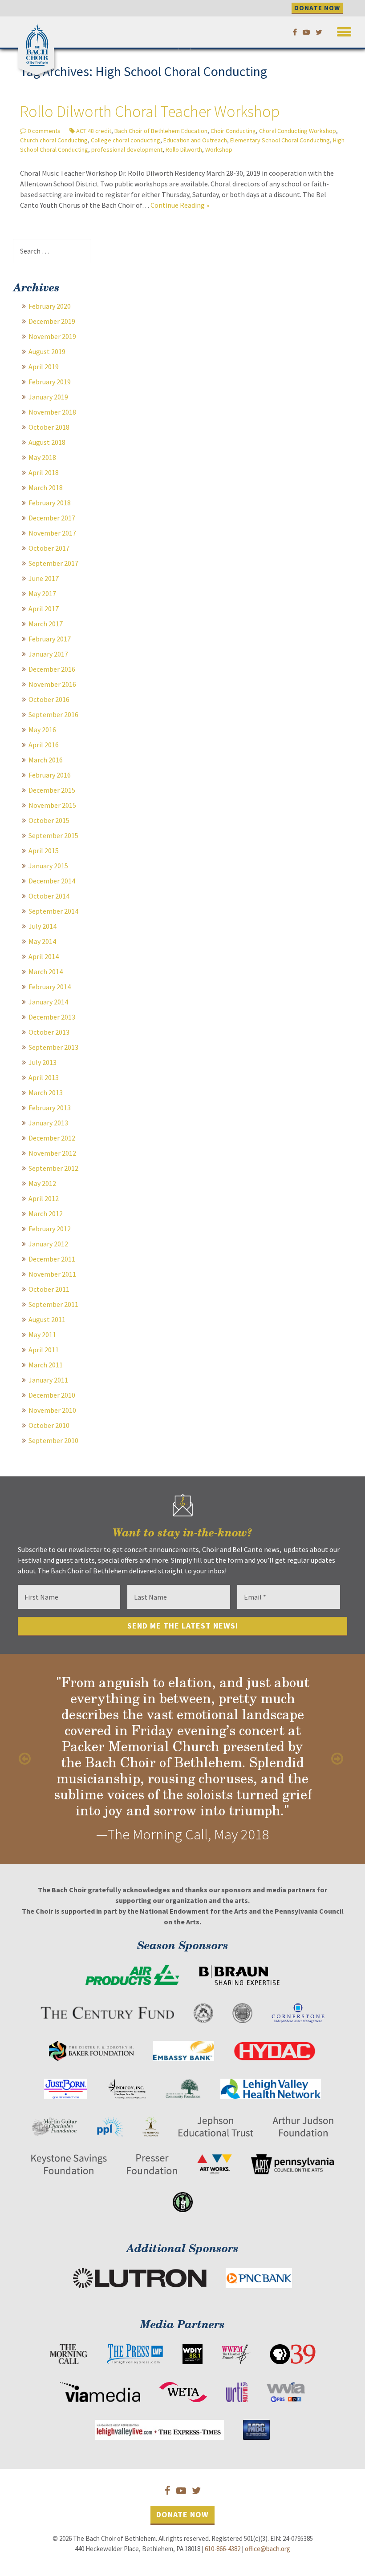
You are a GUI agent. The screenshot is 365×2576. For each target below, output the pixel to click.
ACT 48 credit (94, 131)
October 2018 (49, 427)
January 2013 (48, 1123)
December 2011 (52, 1259)
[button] (344, 30)
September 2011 (53, 1304)
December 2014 (52, 881)
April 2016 (44, 745)
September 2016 (53, 714)
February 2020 (50, 306)
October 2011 (49, 1289)
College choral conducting (126, 140)
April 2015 (44, 851)
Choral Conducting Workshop (298, 131)
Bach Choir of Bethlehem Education (161, 131)
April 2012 (44, 1198)
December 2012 (52, 1138)
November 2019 (52, 336)
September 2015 (53, 835)
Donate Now (182, 2514)
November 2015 (52, 805)
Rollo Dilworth (184, 149)
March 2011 (46, 1365)
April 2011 (44, 1350)
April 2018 (44, 472)
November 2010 (52, 1410)
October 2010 (49, 1425)
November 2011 (52, 1274)
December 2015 (52, 790)
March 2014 (46, 972)
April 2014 (44, 956)
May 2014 (42, 941)
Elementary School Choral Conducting (280, 140)
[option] (182, 1759)
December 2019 (52, 321)
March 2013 (46, 1092)
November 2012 (52, 1153)
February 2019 (50, 382)
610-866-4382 (223, 2549)
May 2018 (42, 457)
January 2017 (48, 654)
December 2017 (52, 518)
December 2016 (52, 669)
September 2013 (53, 1047)
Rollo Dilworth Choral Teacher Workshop (150, 111)
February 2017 (50, 639)
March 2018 (46, 488)
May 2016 (42, 730)
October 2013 (49, 1032)
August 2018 (47, 442)
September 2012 (53, 1168)
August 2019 (47, 351)
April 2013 (44, 1077)
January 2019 (48, 397)
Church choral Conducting (54, 140)
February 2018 (50, 503)
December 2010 (52, 1395)
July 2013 (43, 1062)
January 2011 (48, 1380)
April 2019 (44, 367)
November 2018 (52, 412)
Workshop (219, 149)
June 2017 (44, 578)
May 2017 (42, 593)
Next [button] (338, 1759)
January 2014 (48, 1002)
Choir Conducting (233, 131)
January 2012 (48, 1244)
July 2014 (43, 926)
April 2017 (44, 609)
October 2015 (49, 820)
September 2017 (53, 563)
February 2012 (50, 1229)
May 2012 (42, 1183)
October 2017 (49, 548)
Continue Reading (180, 205)
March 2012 (46, 1213)
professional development (127, 149)
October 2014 (49, 896)
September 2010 (53, 1440)
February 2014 (50, 987)
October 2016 (49, 699)
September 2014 (53, 911)
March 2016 (46, 760)
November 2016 (52, 684)
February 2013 (50, 1108)
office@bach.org (268, 2549)
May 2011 (42, 1334)
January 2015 (48, 866)
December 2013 (52, 1017)
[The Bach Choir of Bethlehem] (38, 43)
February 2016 (50, 775)
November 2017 (52, 533)
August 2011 (47, 1319)
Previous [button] (27, 1759)
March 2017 (46, 624)
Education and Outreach (195, 140)
